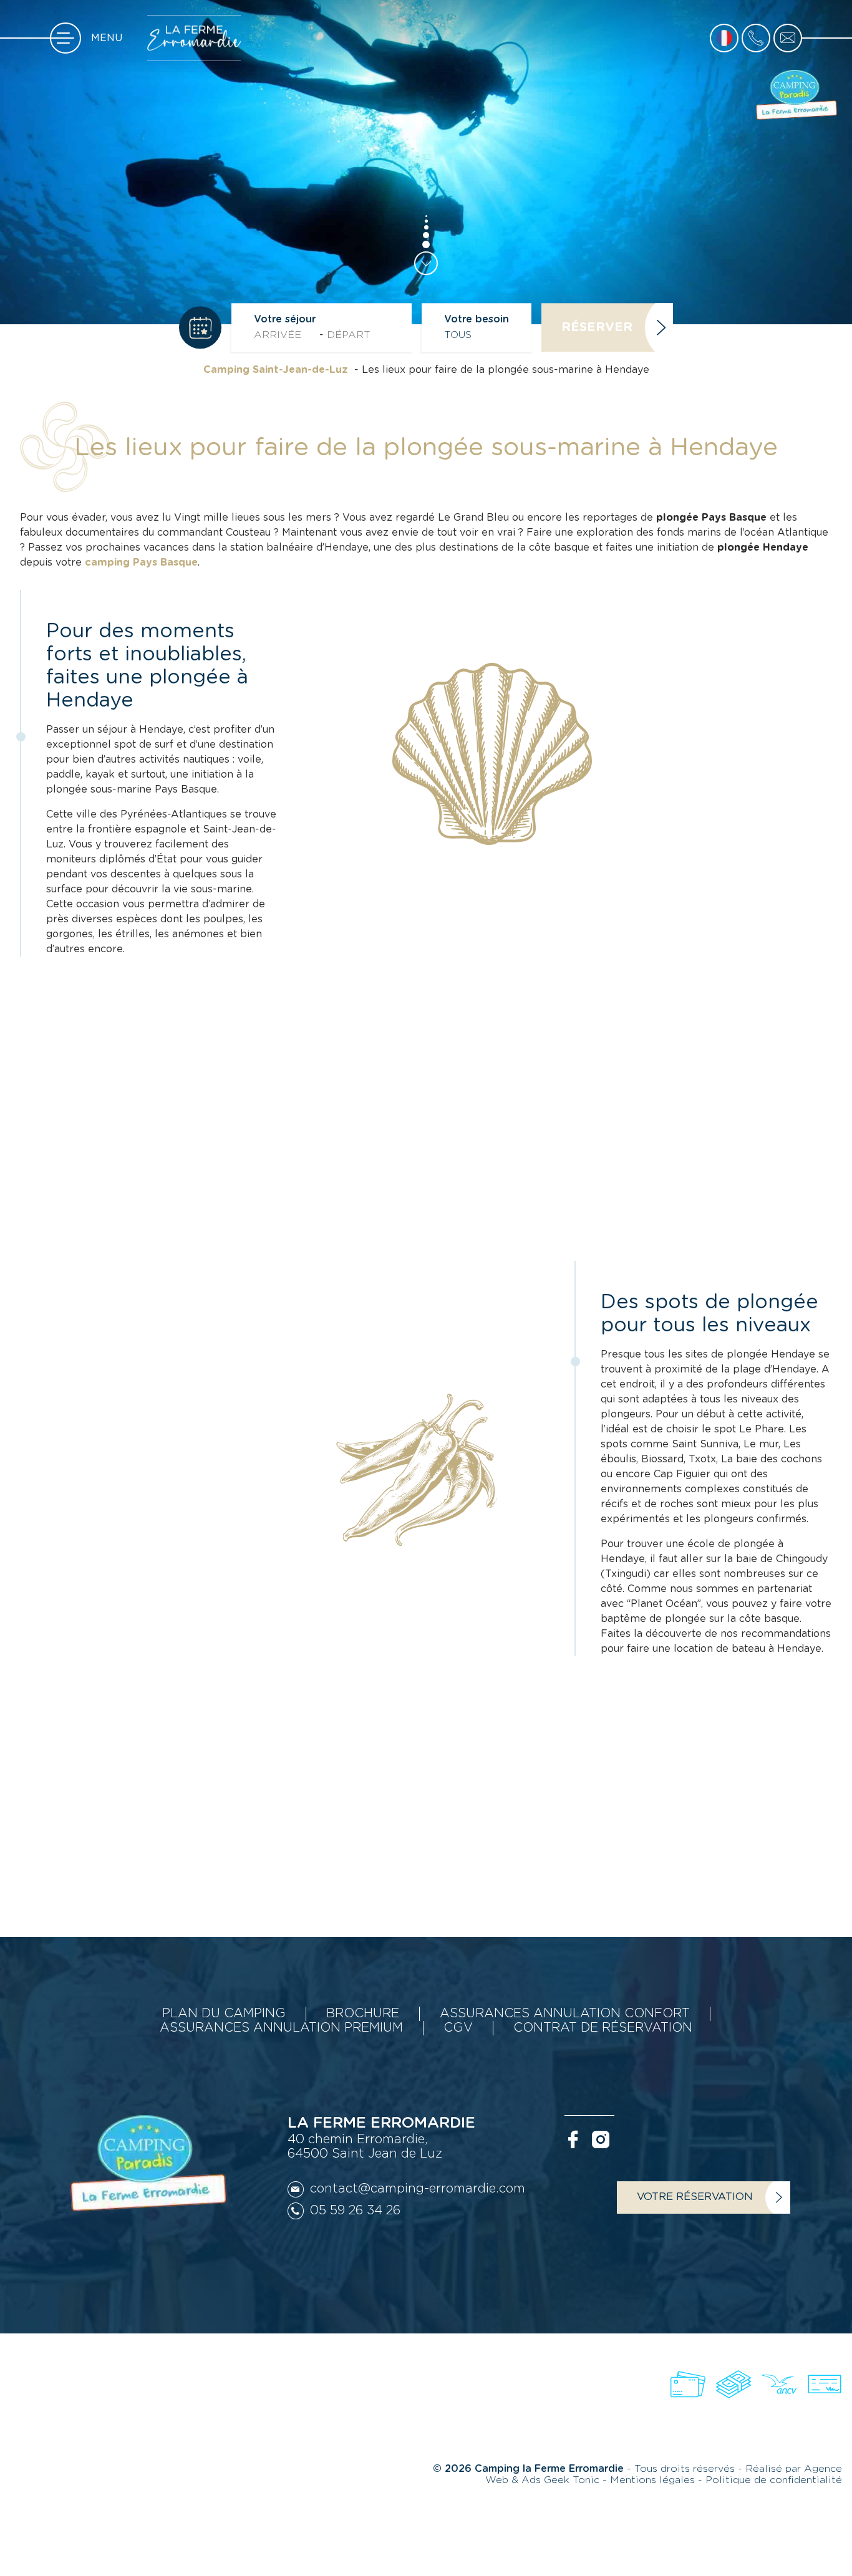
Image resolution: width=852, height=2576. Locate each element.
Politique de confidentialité (774, 2480)
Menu (107, 38)
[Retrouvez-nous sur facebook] (573, 2139)
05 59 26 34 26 (355, 2211)
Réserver (597, 327)
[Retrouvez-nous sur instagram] (601, 2139)
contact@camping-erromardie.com (418, 2189)
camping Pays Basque (141, 562)
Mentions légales (654, 2480)
